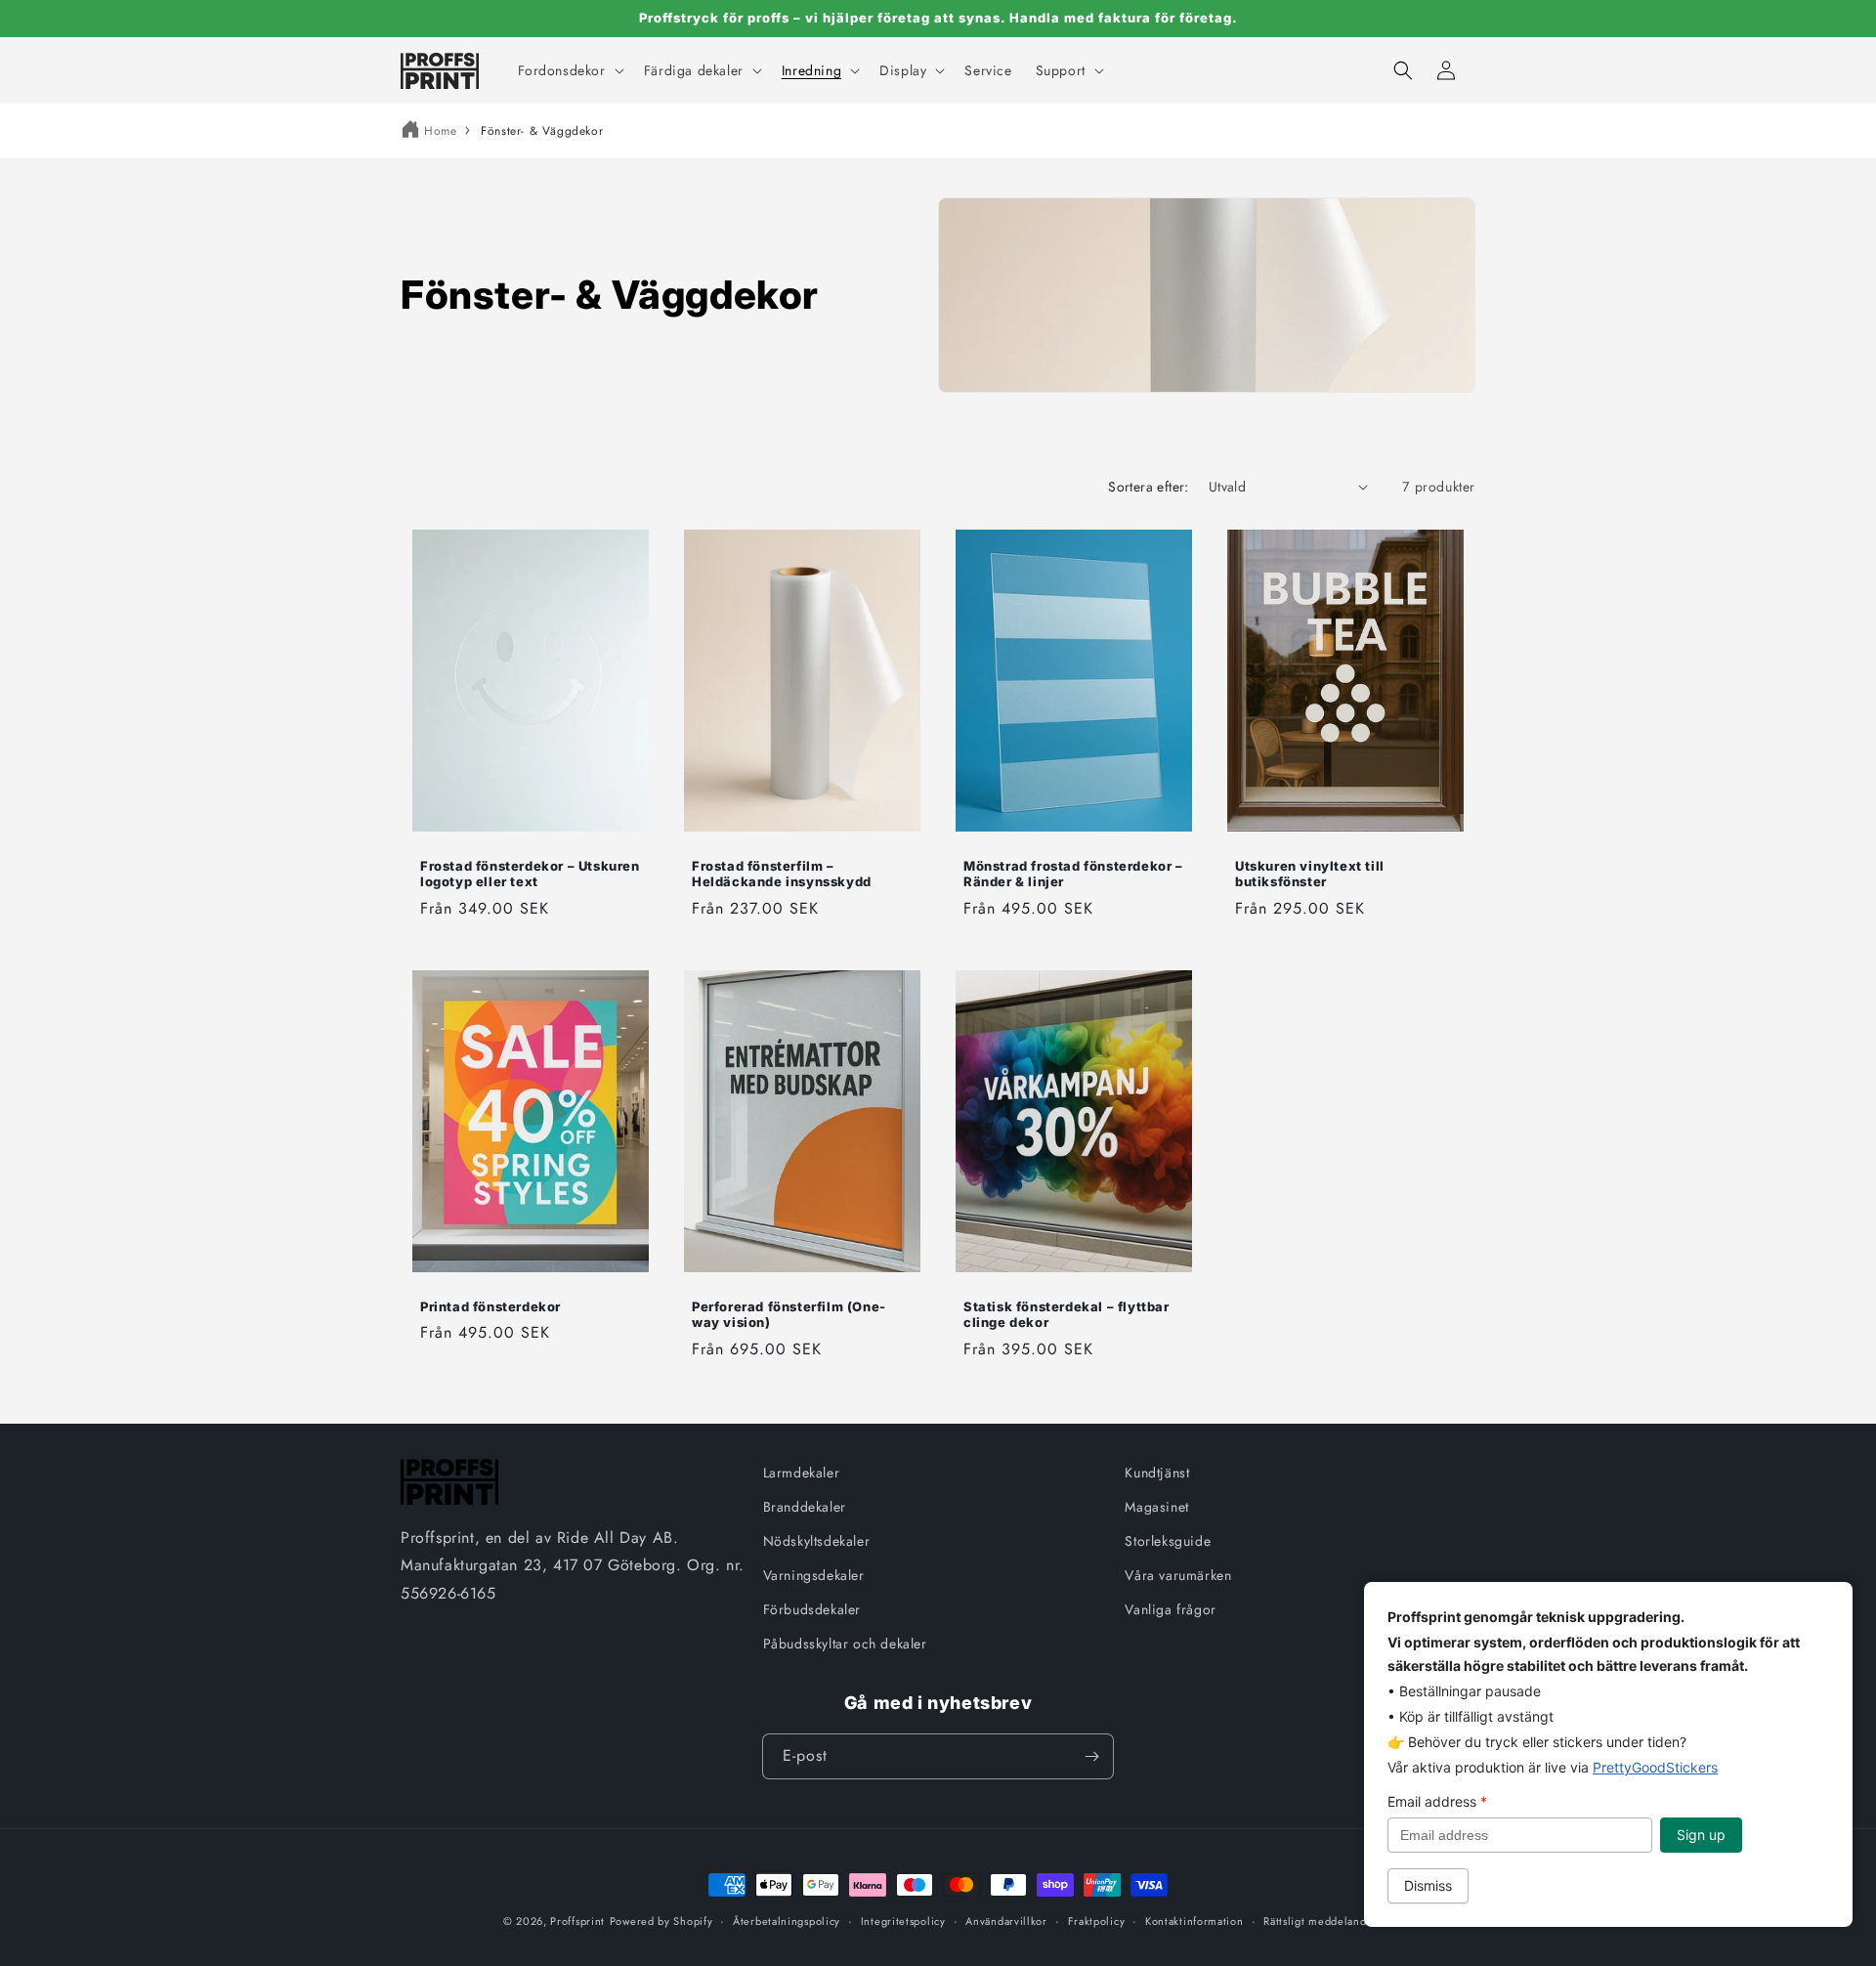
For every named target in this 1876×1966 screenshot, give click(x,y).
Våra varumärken (1178, 1575)
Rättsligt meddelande (1318, 1921)
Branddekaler (805, 1507)
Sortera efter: (1149, 487)
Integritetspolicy (903, 1921)
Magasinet (1156, 1507)
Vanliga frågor (1170, 1609)
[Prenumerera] (1091, 1756)
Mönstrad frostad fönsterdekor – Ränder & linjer (1073, 873)
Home (440, 131)
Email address (1437, 1801)
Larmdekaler (802, 1473)
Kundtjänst (1157, 1473)
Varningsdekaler (814, 1575)
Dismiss (1428, 1885)
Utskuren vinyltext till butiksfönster (1310, 873)
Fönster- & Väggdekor (542, 131)
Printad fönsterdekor (490, 1306)
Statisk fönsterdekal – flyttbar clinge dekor (1066, 1315)
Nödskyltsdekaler (817, 1541)
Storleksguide (1168, 1541)
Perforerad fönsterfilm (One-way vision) (789, 1315)
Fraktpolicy (1097, 1921)
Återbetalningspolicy (787, 1921)
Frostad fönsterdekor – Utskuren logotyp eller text (530, 873)
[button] (569, 70)
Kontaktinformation (1194, 1921)
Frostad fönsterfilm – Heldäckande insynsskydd (782, 873)
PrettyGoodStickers (1655, 1767)
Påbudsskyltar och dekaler (845, 1644)
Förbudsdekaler (812, 1609)
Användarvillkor (1006, 1921)
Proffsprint (577, 1921)
